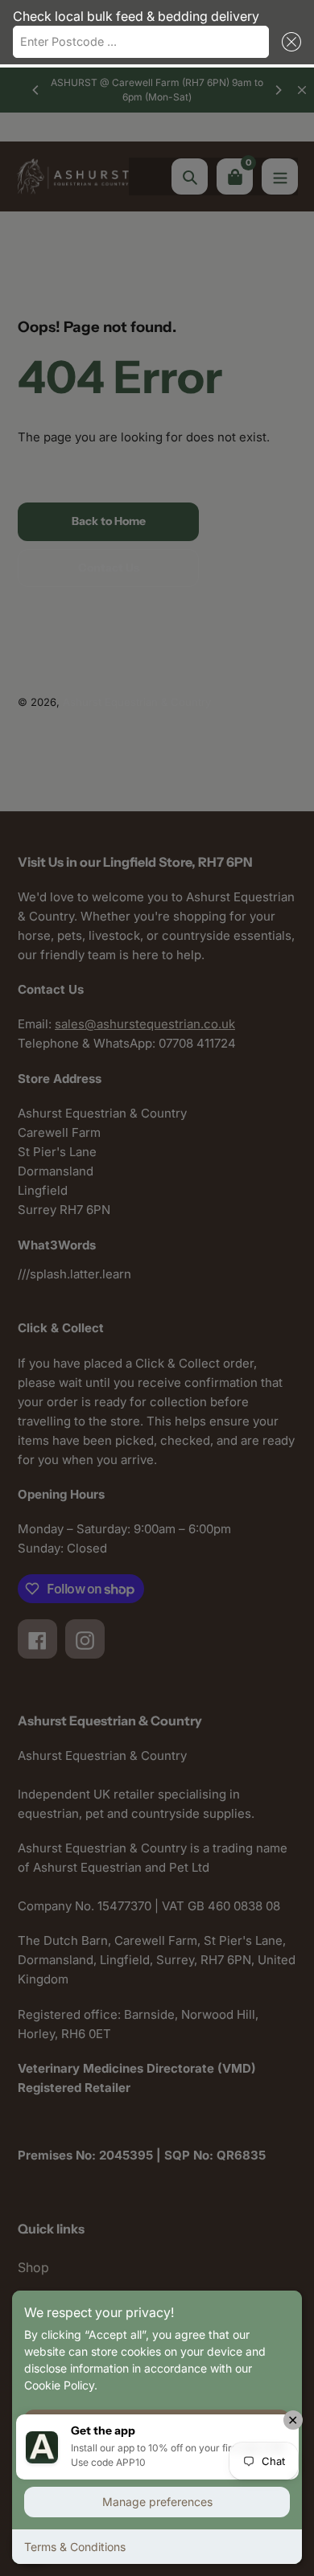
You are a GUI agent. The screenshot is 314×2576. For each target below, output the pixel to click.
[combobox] (141, 42)
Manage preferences (157, 2502)
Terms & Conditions (75, 2547)
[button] (288, 42)
